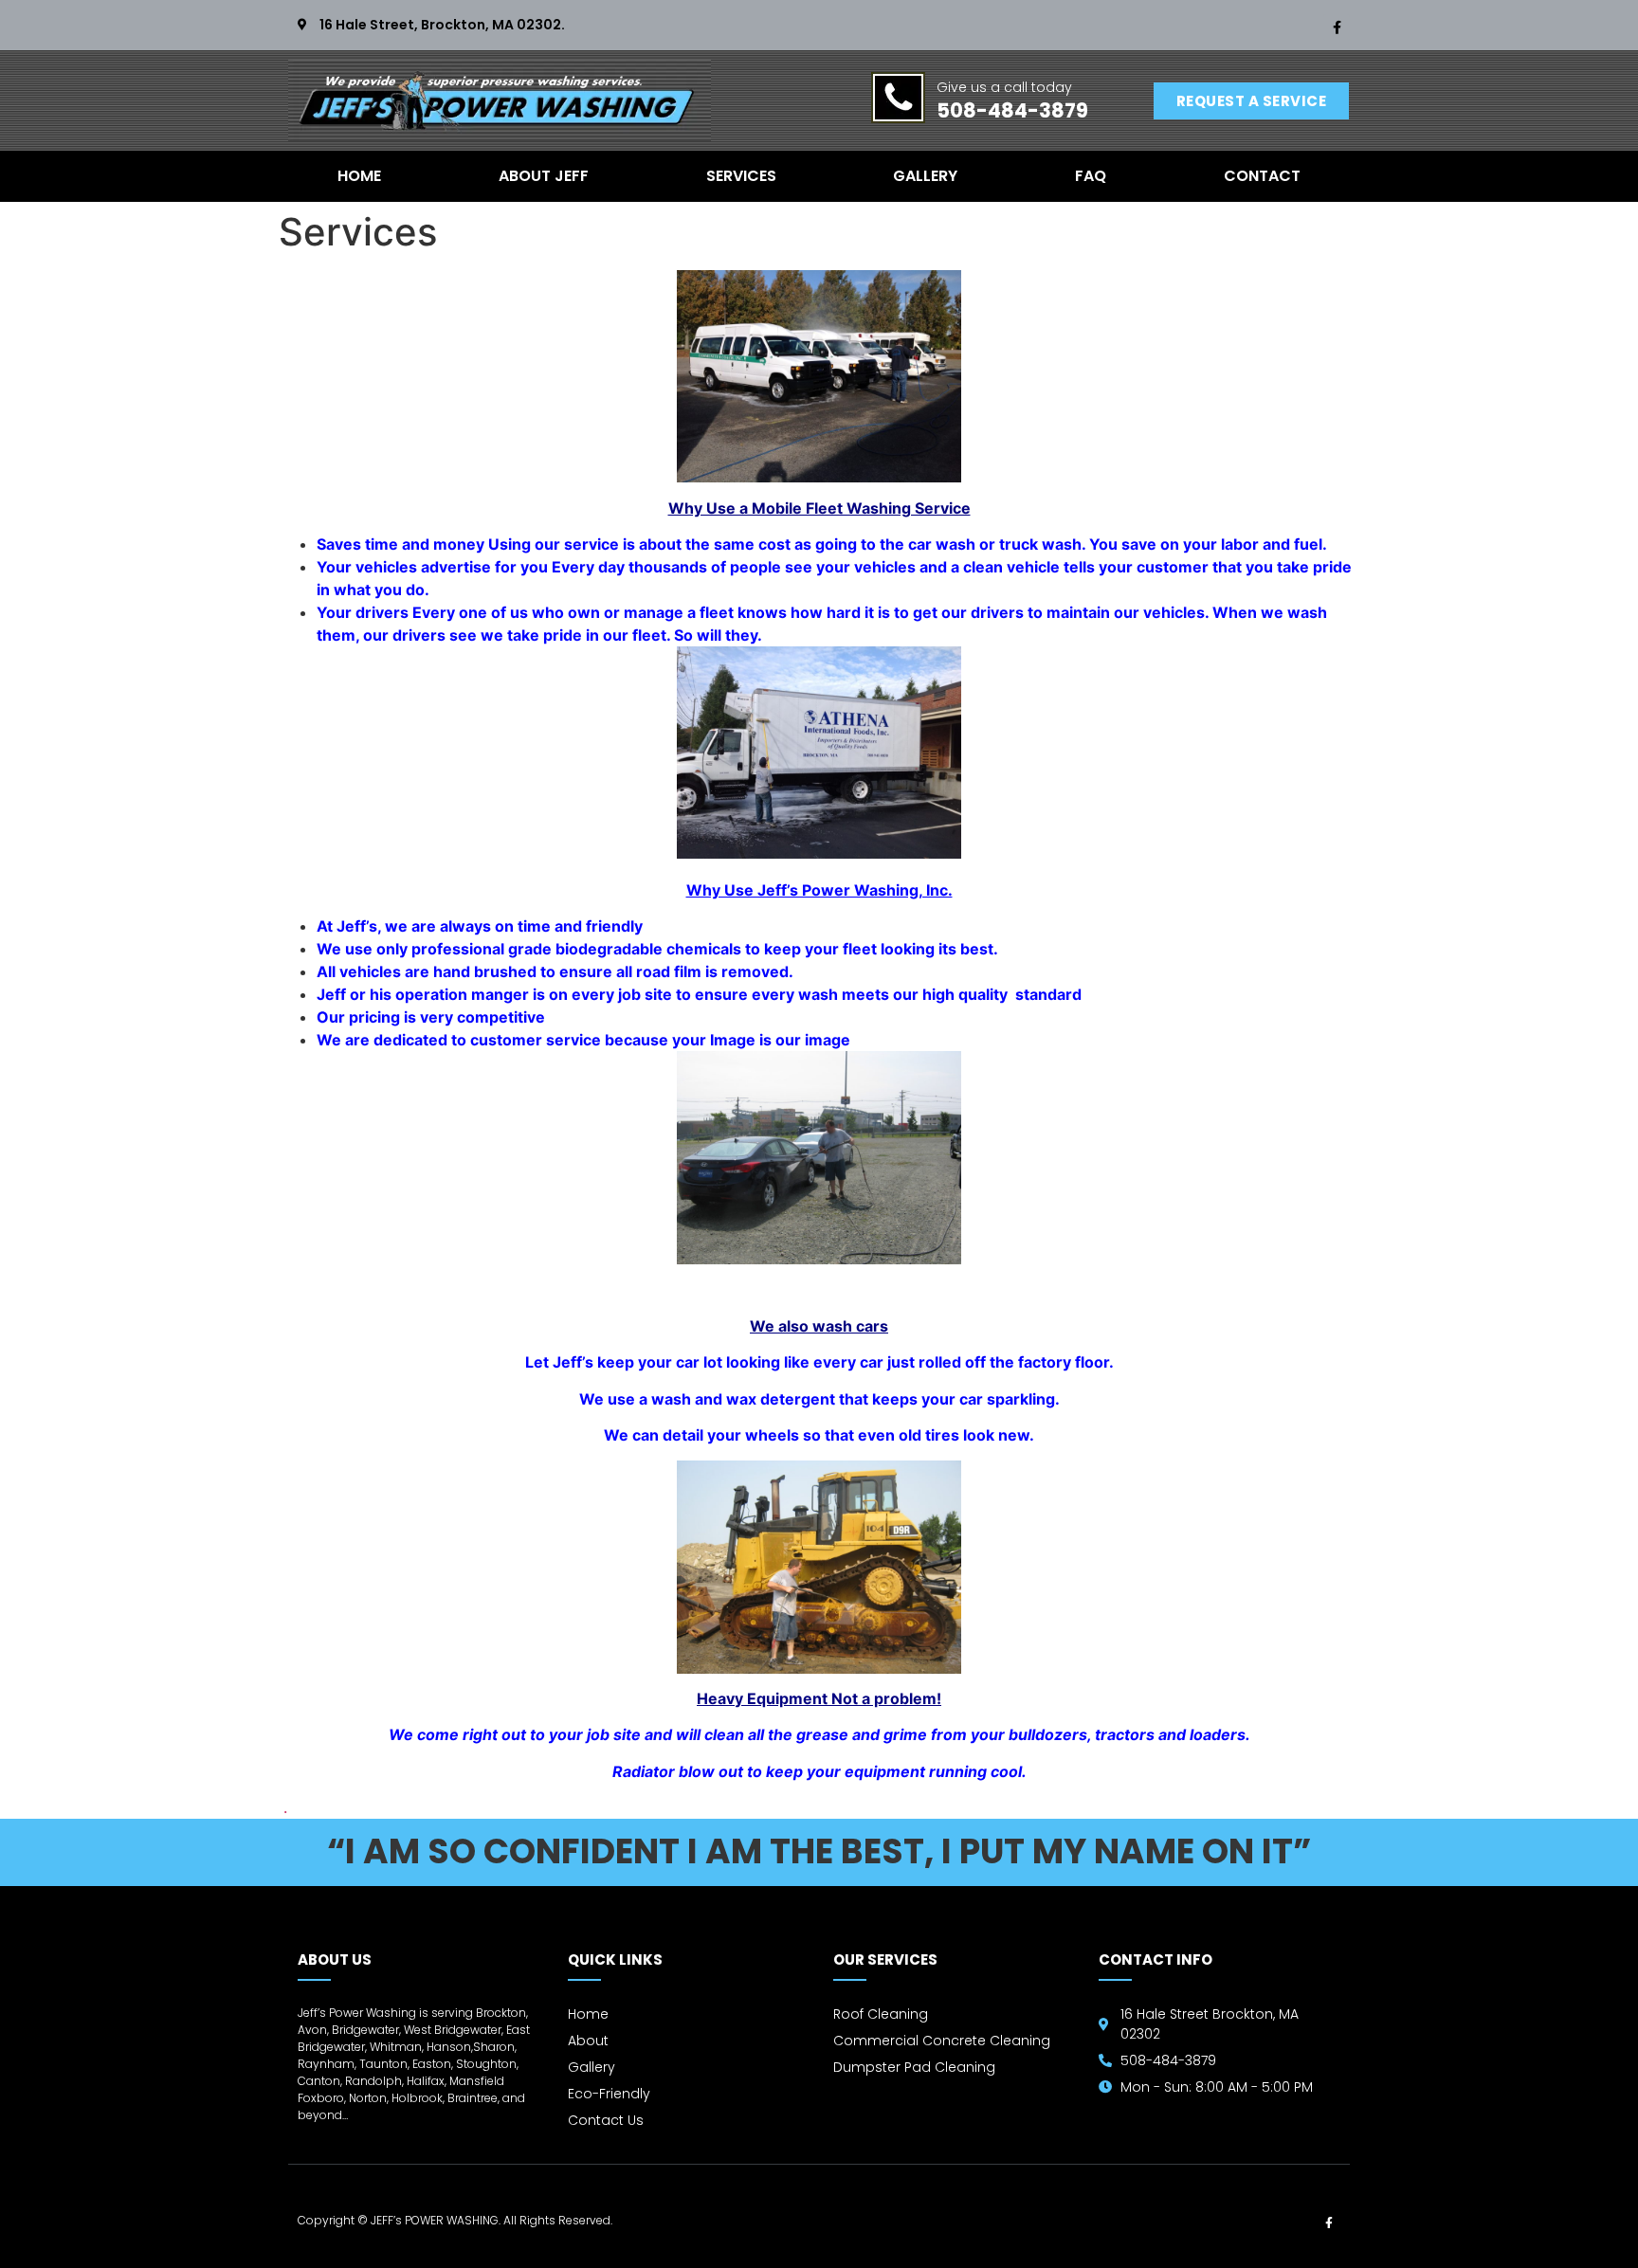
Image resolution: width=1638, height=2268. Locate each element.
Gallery (925, 176)
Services (741, 176)
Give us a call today (1004, 87)
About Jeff (544, 176)
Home (359, 176)
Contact (1262, 176)
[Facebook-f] (1337, 27)
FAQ (1091, 176)
